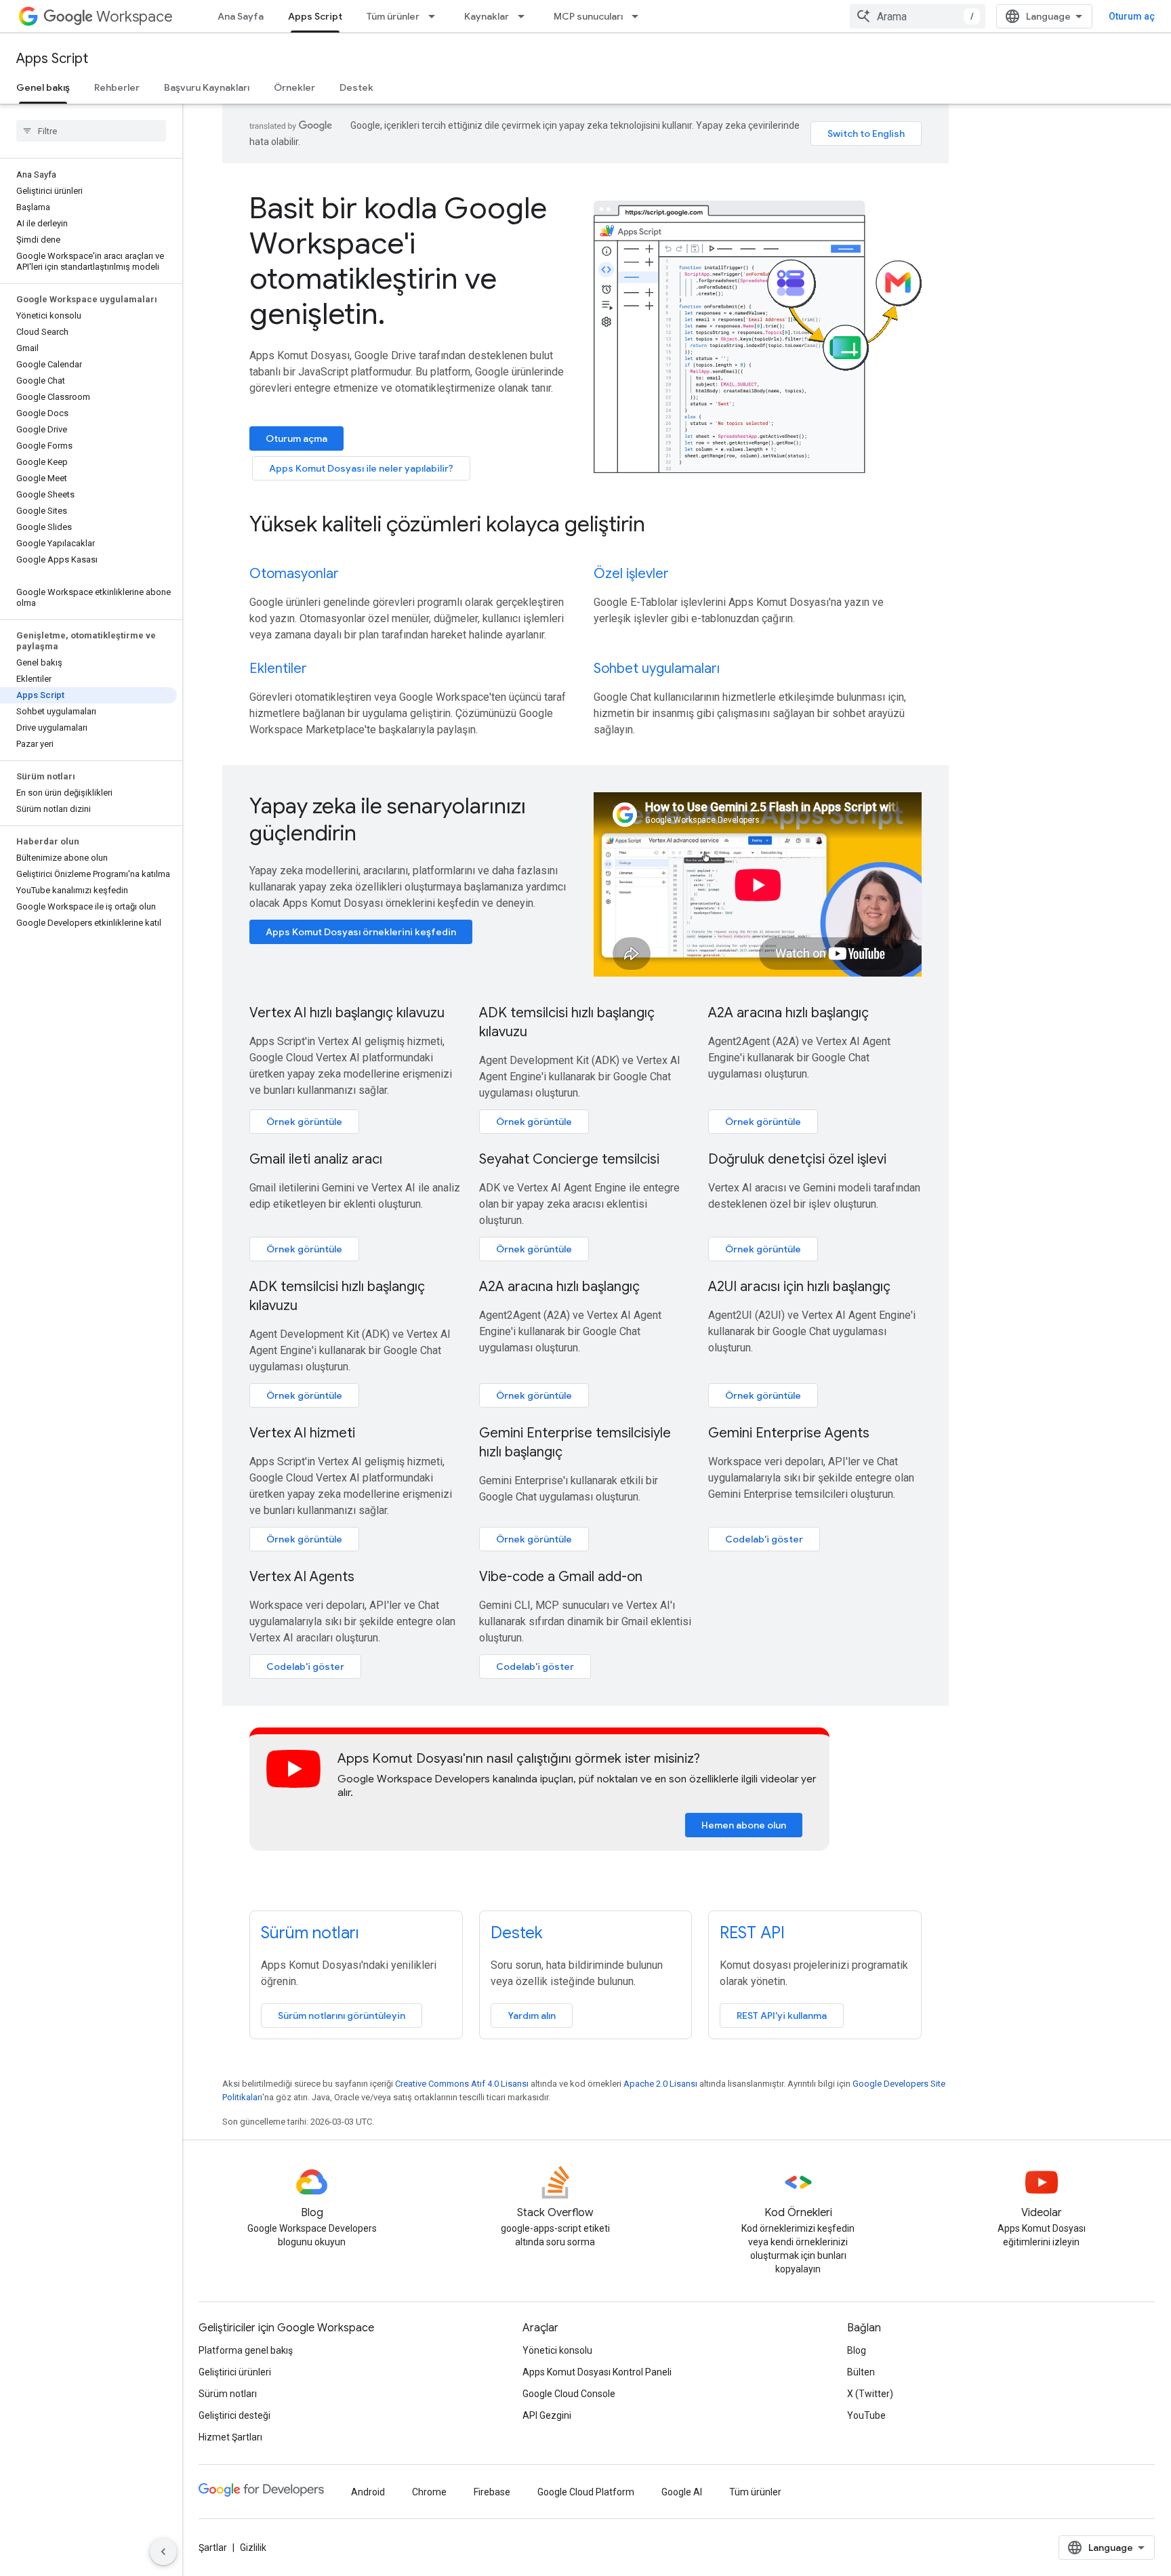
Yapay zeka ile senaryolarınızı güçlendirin (388, 819)
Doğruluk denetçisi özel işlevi (797, 1159)
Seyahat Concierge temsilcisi (569, 1159)
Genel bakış (43, 87)
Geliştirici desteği (234, 2415)
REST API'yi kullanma (782, 2016)
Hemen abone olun (744, 1825)
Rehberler (117, 87)
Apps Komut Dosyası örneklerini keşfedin (361, 932)
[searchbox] (91, 131)
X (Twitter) (870, 2394)
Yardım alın (532, 2016)
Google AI (682, 2492)
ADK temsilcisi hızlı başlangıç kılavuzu (567, 1022)
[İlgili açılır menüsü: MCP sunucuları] (639, 16)
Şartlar (213, 2548)
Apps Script (315, 16)
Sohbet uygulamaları (657, 669)
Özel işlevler (631, 574)
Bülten (861, 2372)
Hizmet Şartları (230, 2437)
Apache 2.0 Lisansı (660, 2084)
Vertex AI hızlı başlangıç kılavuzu (347, 1013)
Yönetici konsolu (557, 2350)
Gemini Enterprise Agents (789, 1433)
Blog (857, 2350)
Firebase (492, 2492)
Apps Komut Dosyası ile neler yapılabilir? (361, 468)
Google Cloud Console (569, 2394)
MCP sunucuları (588, 16)
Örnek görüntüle (304, 1122)
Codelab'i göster (764, 1539)
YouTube (866, 2415)
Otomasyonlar (294, 574)
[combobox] (918, 16)
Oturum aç (1132, 16)
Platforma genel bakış (246, 2350)
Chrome (429, 2492)
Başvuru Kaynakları (207, 87)
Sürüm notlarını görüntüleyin (342, 2016)
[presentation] (585, 524)
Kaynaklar (487, 16)
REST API (752, 1933)
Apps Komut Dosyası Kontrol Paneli (597, 2372)
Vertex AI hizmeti (302, 1433)
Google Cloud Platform (586, 2492)
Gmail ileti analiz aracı (316, 1159)
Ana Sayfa (241, 16)
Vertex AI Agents (302, 1577)
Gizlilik (253, 2548)
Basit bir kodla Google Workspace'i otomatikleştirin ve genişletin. (398, 261)
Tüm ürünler (393, 16)
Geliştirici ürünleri (235, 2372)
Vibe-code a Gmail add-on (561, 1577)
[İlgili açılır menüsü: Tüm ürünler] (436, 16)
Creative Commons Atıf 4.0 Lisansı (462, 2084)
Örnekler (294, 87)
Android (368, 2492)
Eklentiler (278, 669)
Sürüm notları (310, 1933)
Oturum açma (296, 438)
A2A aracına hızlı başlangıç (788, 1013)
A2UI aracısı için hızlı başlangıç (799, 1287)
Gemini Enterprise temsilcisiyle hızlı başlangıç (575, 1443)
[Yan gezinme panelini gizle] (163, 2552)
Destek (356, 87)
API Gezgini (547, 2415)
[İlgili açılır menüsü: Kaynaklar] (525, 16)
